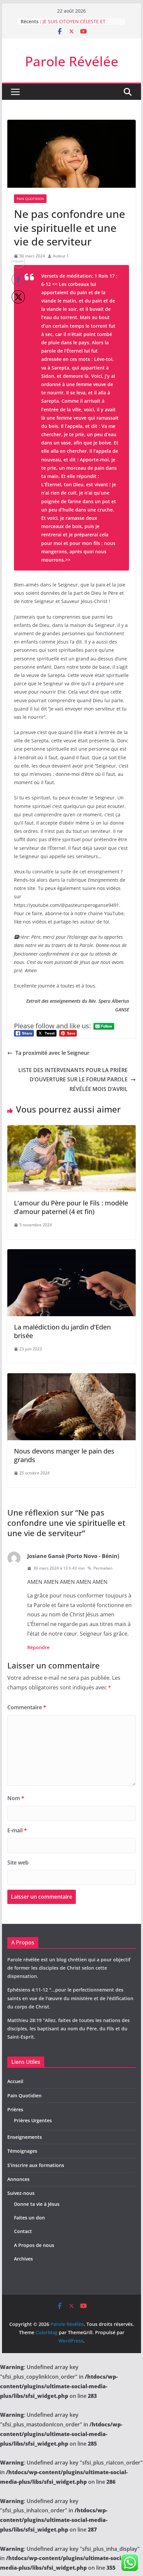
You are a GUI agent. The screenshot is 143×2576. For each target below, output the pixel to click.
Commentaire (27, 1707)
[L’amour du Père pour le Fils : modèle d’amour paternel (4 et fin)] (71, 1130)
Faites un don (29, 2218)
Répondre (38, 1647)
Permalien (103, 1568)
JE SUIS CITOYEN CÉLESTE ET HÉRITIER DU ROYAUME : (74, 25)
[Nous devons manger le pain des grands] (71, 1378)
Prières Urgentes (33, 2120)
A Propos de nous (34, 2245)
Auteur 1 (61, 256)
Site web (18, 1863)
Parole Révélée (72, 61)
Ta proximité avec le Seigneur (52, 1053)
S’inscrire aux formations (36, 2165)
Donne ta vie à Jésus (37, 2204)
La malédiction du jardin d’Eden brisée (62, 1331)
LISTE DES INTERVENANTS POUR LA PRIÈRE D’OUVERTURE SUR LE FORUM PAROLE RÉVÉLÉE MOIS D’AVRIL (73, 1080)
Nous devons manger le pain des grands (64, 1455)
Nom (16, 1798)
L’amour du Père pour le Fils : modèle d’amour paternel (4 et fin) (71, 1207)
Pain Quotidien (30, 199)
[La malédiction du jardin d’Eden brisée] (71, 1254)
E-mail (17, 1830)
